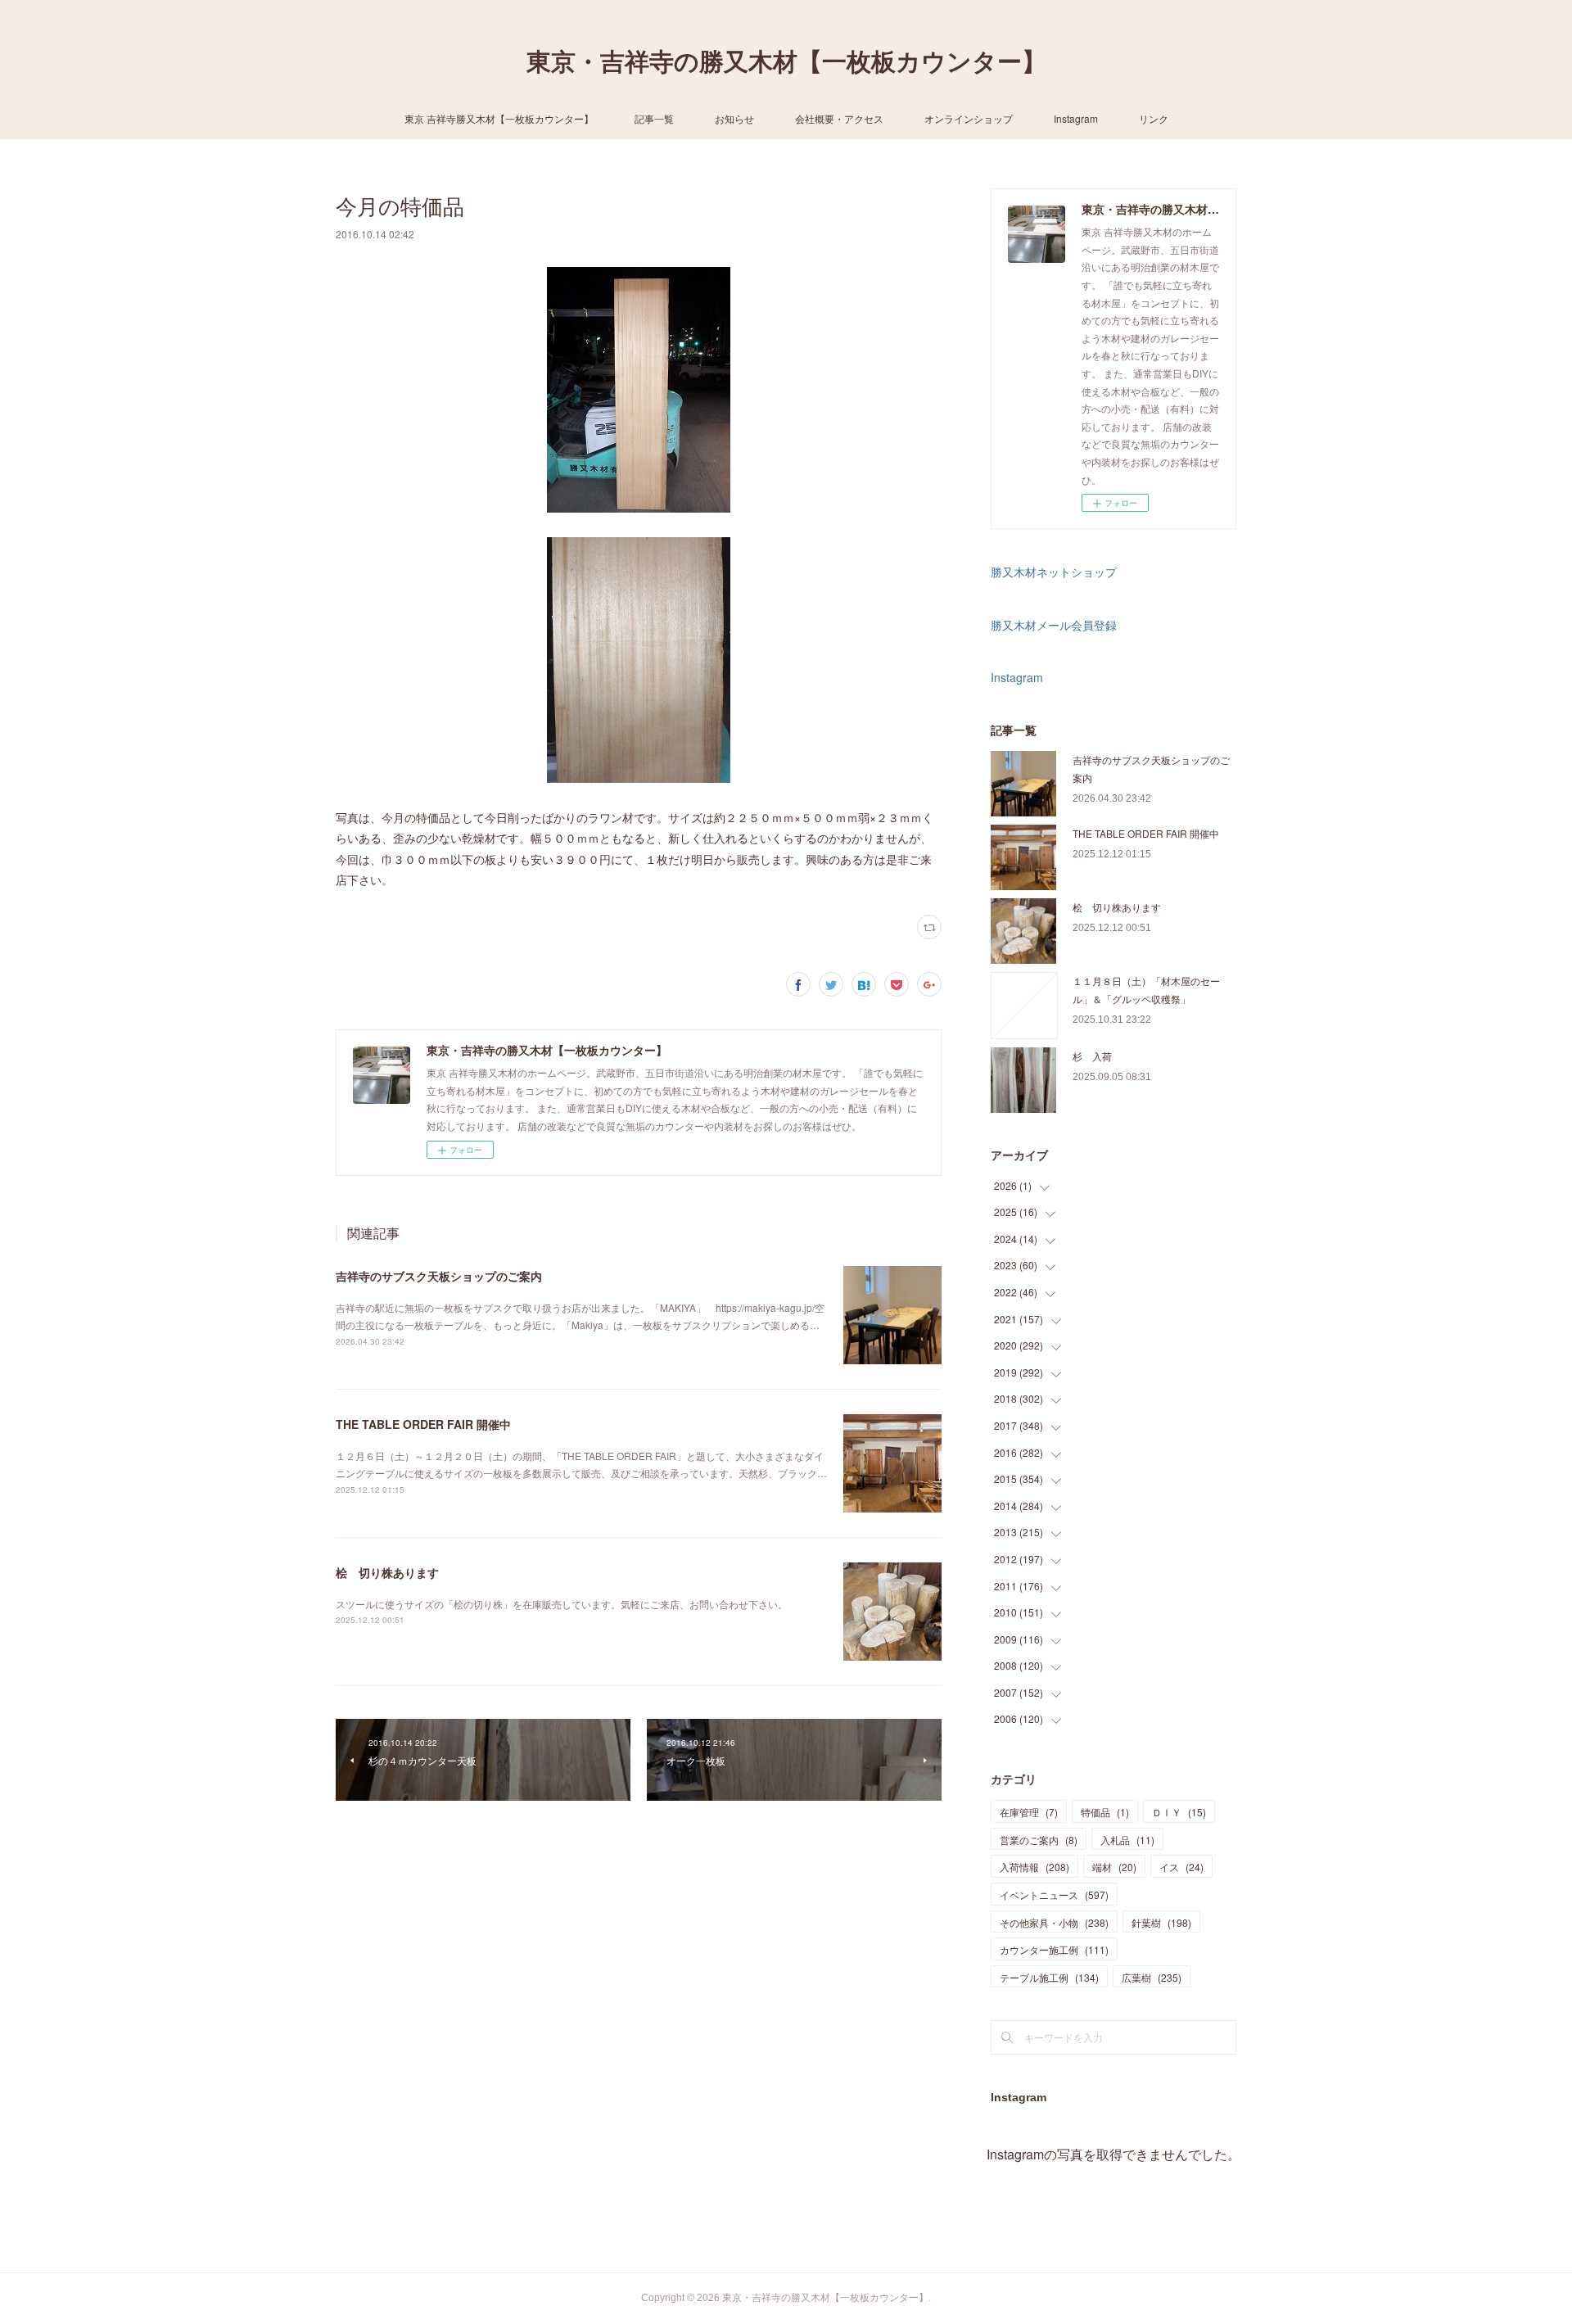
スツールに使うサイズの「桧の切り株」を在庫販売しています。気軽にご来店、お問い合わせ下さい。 (562, 1604)
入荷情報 (1034, 1867)
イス (1181, 1867)
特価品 (1105, 1812)
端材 (1114, 1867)
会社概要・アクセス (839, 118)
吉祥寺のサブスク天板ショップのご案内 (439, 1276)
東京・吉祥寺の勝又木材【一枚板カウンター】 (786, 62)
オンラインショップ (969, 118)
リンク (1154, 118)
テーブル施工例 (1049, 1977)
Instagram (1076, 118)
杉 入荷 (1092, 1056)
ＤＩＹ (1179, 1812)
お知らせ (734, 118)
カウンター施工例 (1054, 1949)
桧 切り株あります (387, 1572)
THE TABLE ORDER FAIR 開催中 (423, 1424)
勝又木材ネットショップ (1054, 572)
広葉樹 (1152, 1977)
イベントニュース (1054, 1894)
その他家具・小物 (1054, 1922)
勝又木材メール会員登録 (1054, 625)
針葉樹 (1161, 1922)
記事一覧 (654, 118)
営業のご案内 (1039, 1840)
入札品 (1127, 1840)
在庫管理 (1029, 1812)
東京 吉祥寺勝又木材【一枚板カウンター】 (499, 118)
